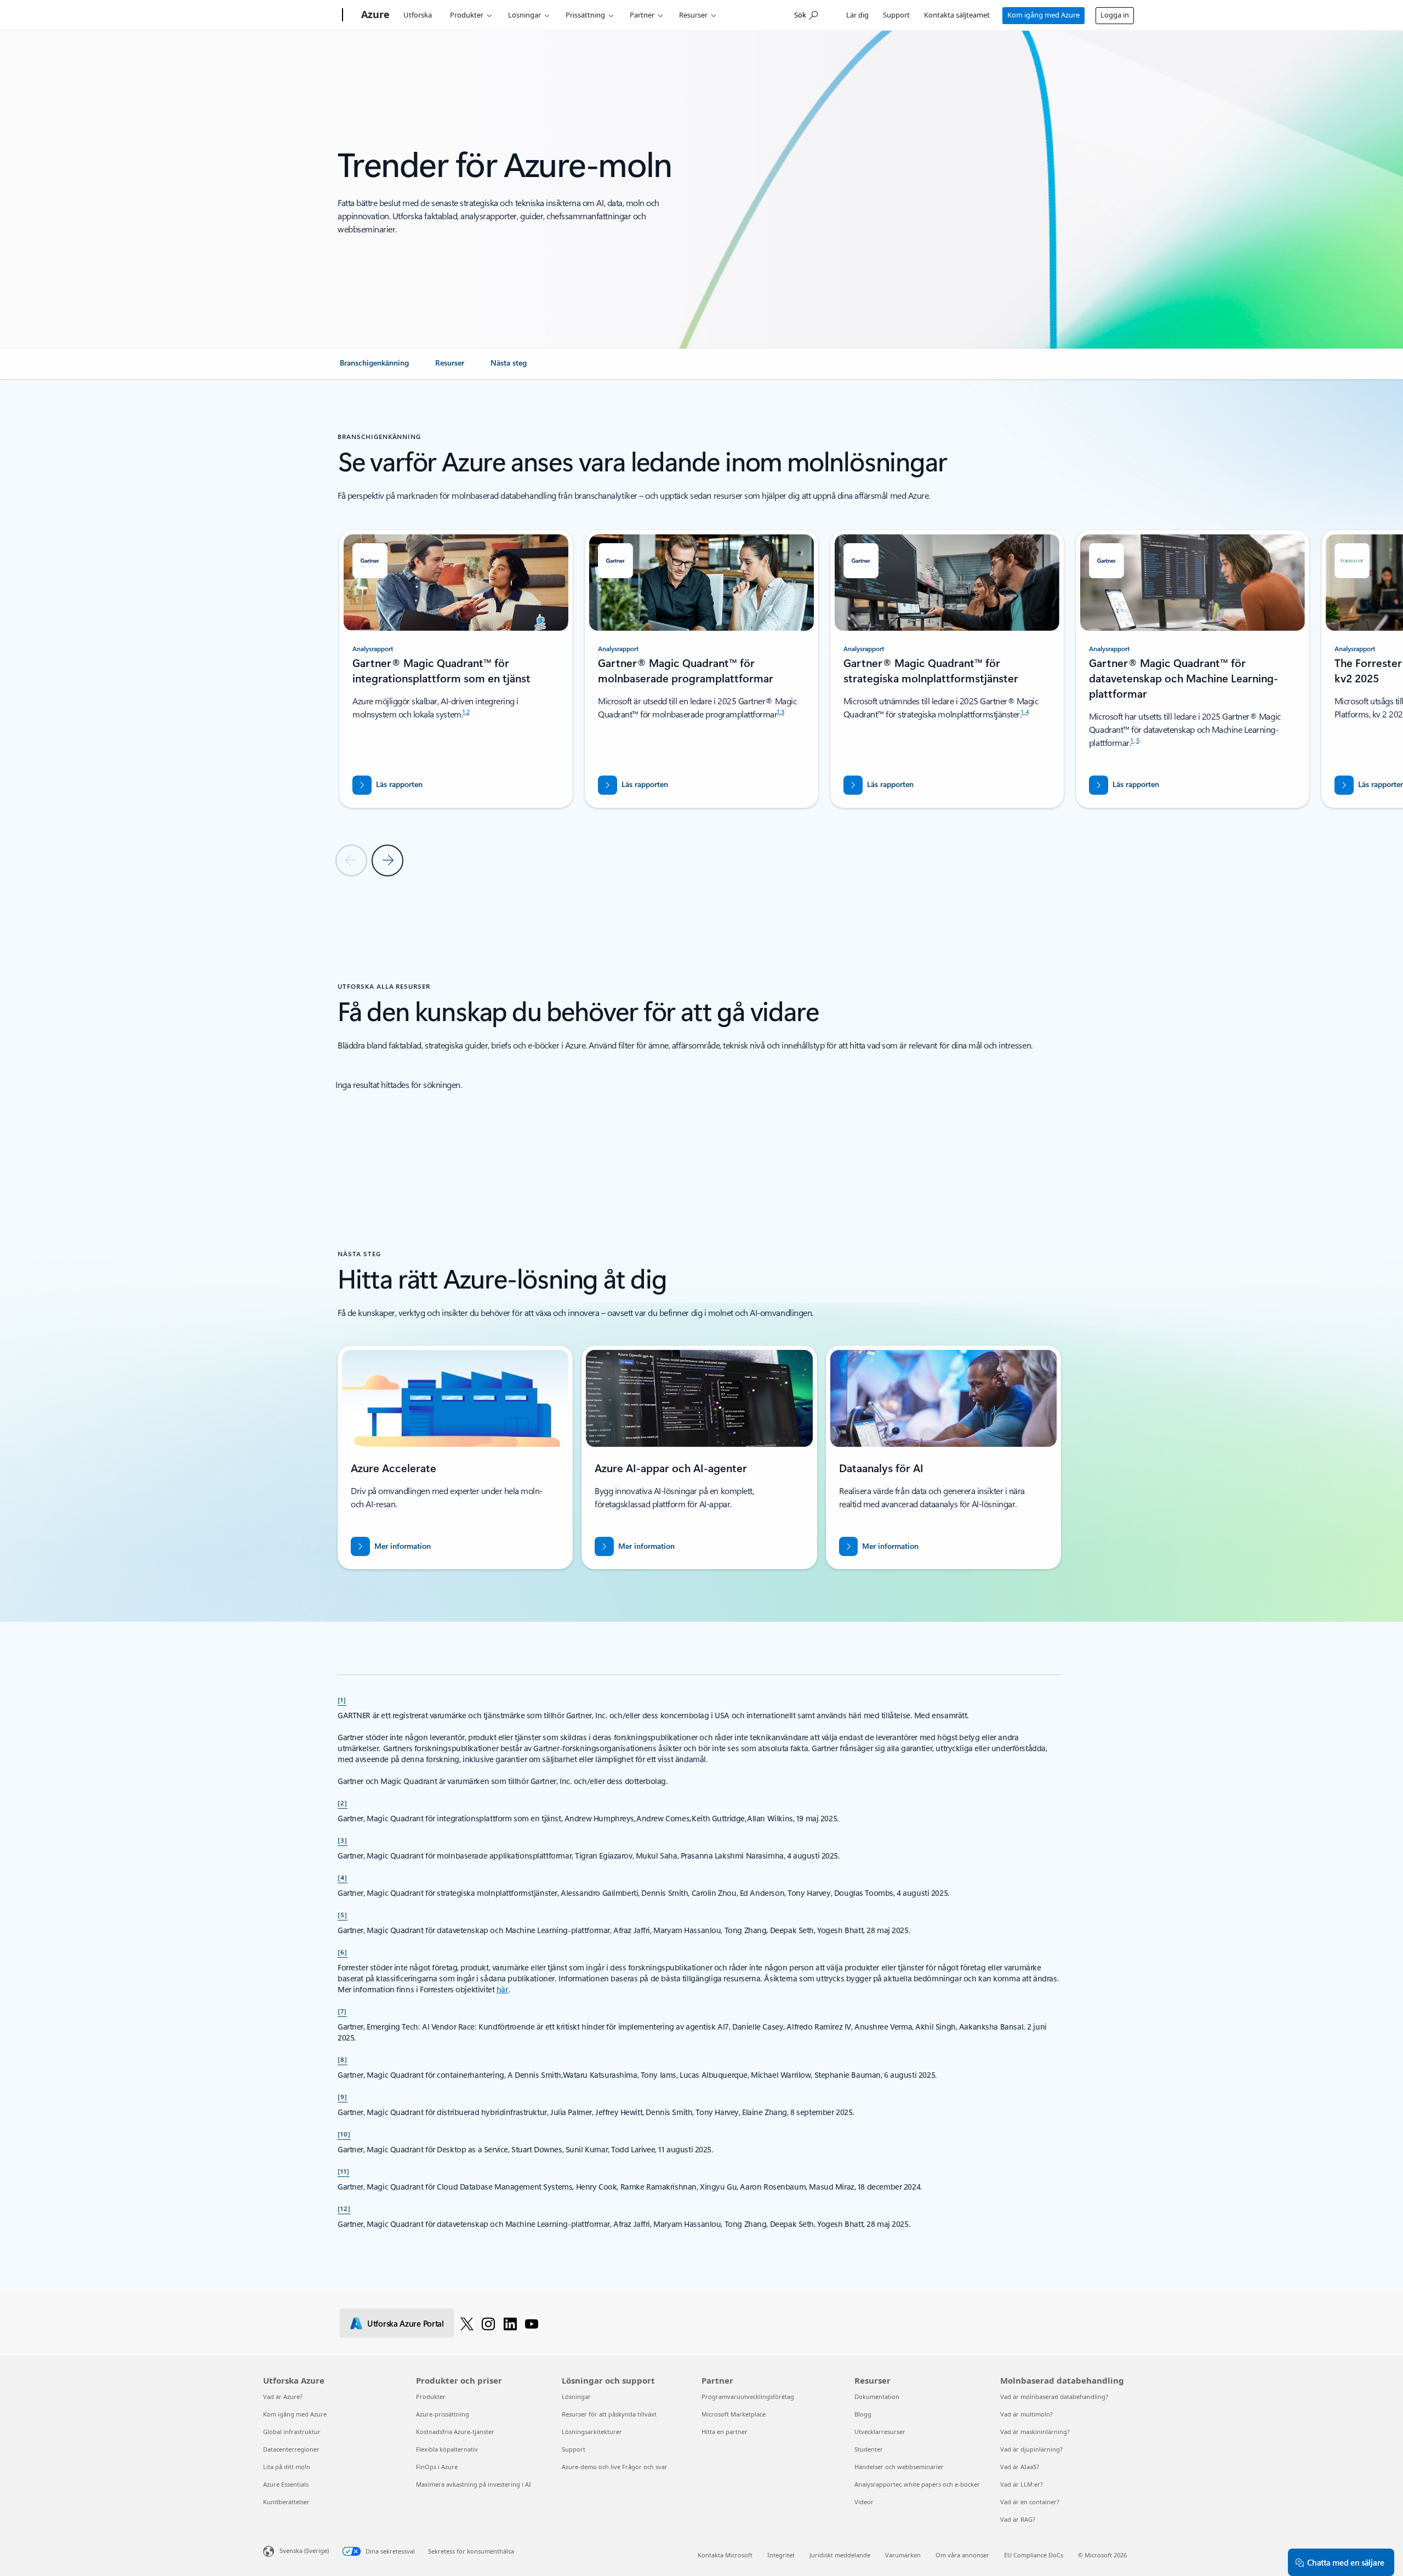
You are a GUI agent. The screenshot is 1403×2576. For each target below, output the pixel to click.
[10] (344, 2134)
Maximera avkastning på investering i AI (474, 2484)
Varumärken (903, 2555)
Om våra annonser (962, 2555)
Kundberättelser (286, 2502)
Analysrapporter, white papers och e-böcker (917, 2484)
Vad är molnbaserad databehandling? (1054, 2397)
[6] (343, 1952)
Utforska (418, 15)
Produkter (467, 15)
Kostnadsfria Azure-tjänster (455, 2432)
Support (896, 15)
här (503, 1989)
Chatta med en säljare (1346, 2562)
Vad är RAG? (1018, 2519)
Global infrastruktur (292, 2432)
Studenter (869, 2449)
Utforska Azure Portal (406, 2323)
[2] (343, 1803)
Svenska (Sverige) (304, 2551)
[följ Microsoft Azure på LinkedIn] (510, 2323)
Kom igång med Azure (1043, 15)
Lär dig (857, 15)
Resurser (693, 15)
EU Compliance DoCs (1034, 2555)
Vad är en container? (1030, 2502)
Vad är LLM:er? (1022, 2484)
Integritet (781, 2555)
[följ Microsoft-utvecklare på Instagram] (488, 2323)
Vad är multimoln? (1026, 2414)
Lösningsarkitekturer (592, 2432)
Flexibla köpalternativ (447, 2449)
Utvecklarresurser (880, 2432)
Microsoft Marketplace (734, 2414)
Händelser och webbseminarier (899, 2467)
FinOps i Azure (437, 2467)
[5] (343, 1914)
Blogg (863, 2414)
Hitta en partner (725, 2432)
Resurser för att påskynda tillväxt (609, 2414)
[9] (343, 2096)
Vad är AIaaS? (1020, 2467)
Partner (642, 15)
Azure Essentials (286, 2484)
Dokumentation (877, 2397)
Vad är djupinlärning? (1031, 2449)
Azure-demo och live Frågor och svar (615, 2467)
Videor (864, 2502)
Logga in (1115, 15)
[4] (343, 1877)
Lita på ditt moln (287, 2467)
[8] (343, 2059)
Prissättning (585, 15)
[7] (342, 2011)
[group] (456, 669)
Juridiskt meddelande (840, 2555)
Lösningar (524, 15)
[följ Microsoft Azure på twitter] (467, 2323)
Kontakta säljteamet (957, 15)
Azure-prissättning (443, 2414)
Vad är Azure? (283, 2397)
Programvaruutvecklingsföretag (748, 2397)
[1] (342, 1700)
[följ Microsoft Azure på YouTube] (532, 2323)
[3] (343, 1840)
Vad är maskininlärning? (1035, 2432)
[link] (374, 367)
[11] (344, 2171)
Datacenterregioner (291, 2449)
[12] (344, 2208)
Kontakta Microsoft (725, 2555)
